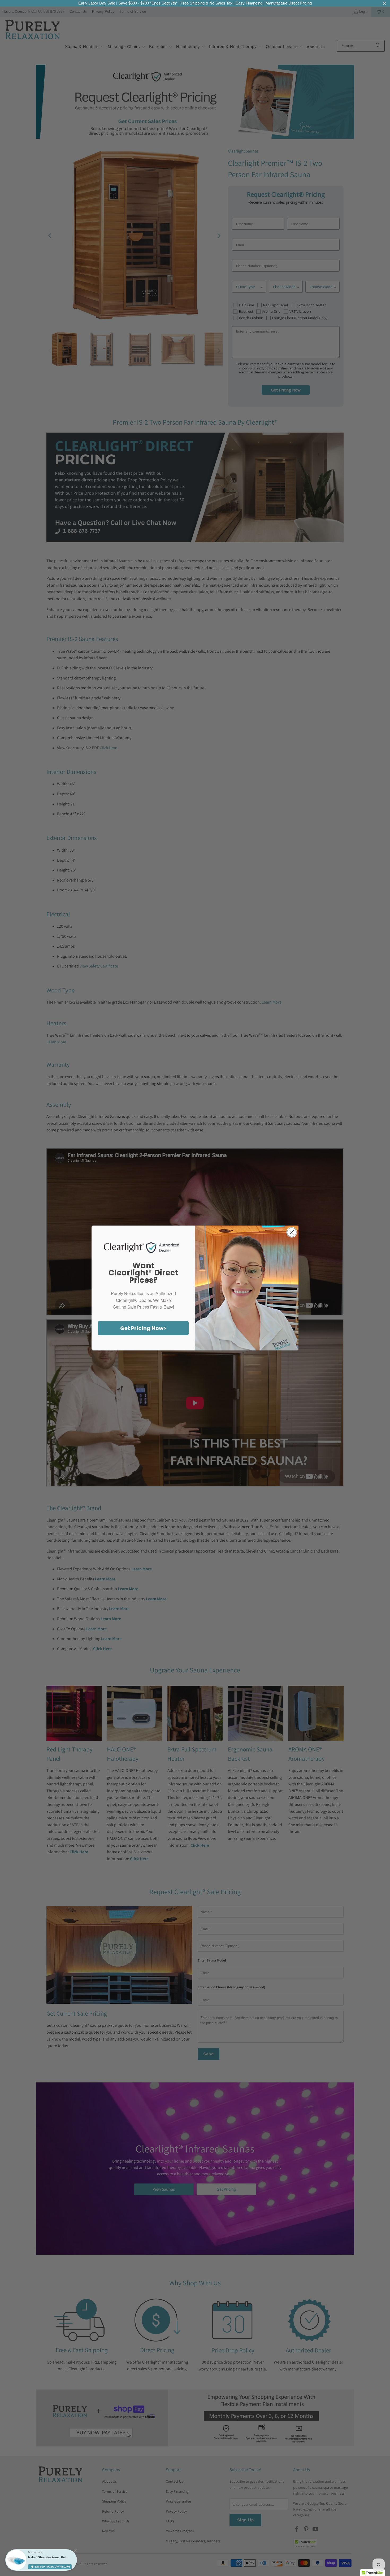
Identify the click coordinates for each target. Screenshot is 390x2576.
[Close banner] (385, 3)
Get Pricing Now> (143, 1328)
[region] (195, 3)
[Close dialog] (292, 1232)
